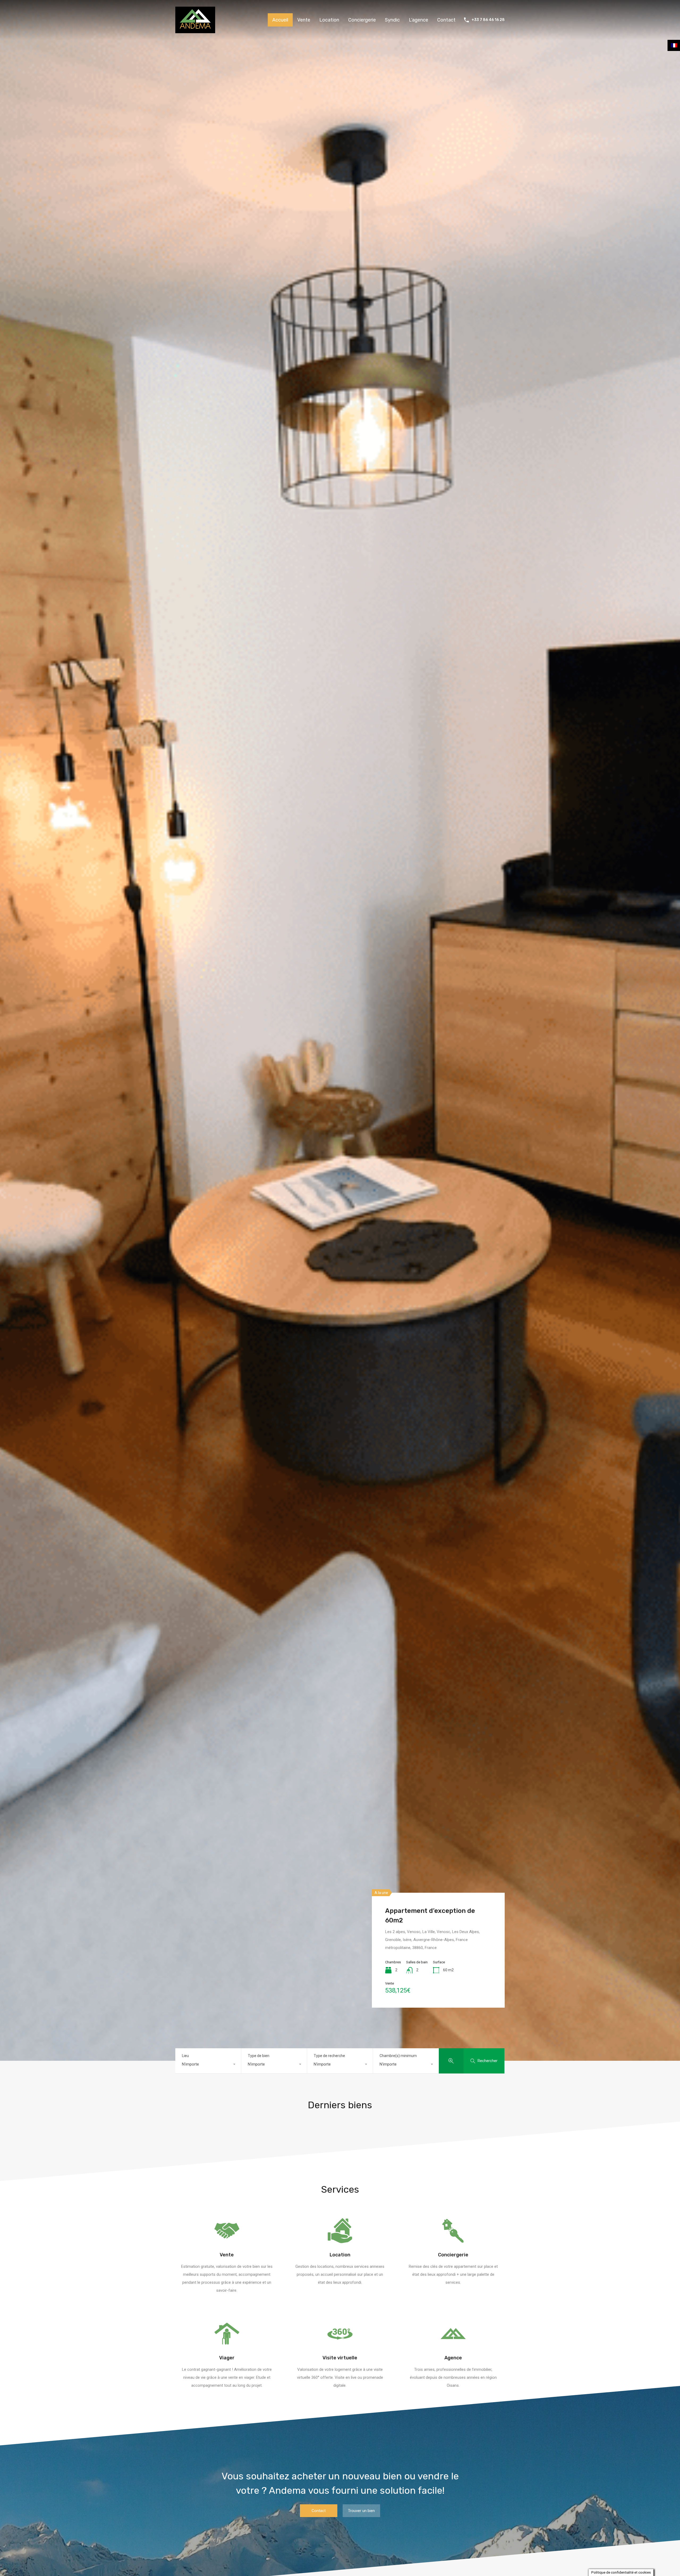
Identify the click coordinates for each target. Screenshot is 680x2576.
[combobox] (208, 2064)
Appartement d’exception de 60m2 (430, 1916)
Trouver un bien (361, 2511)
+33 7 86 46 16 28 (488, 20)
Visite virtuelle (340, 2358)
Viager (227, 2358)
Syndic (392, 20)
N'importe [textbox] (190, 2064)
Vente (304, 20)
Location (329, 20)
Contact (446, 20)
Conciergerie (362, 20)
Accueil (280, 20)
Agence (453, 2358)
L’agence (418, 20)
